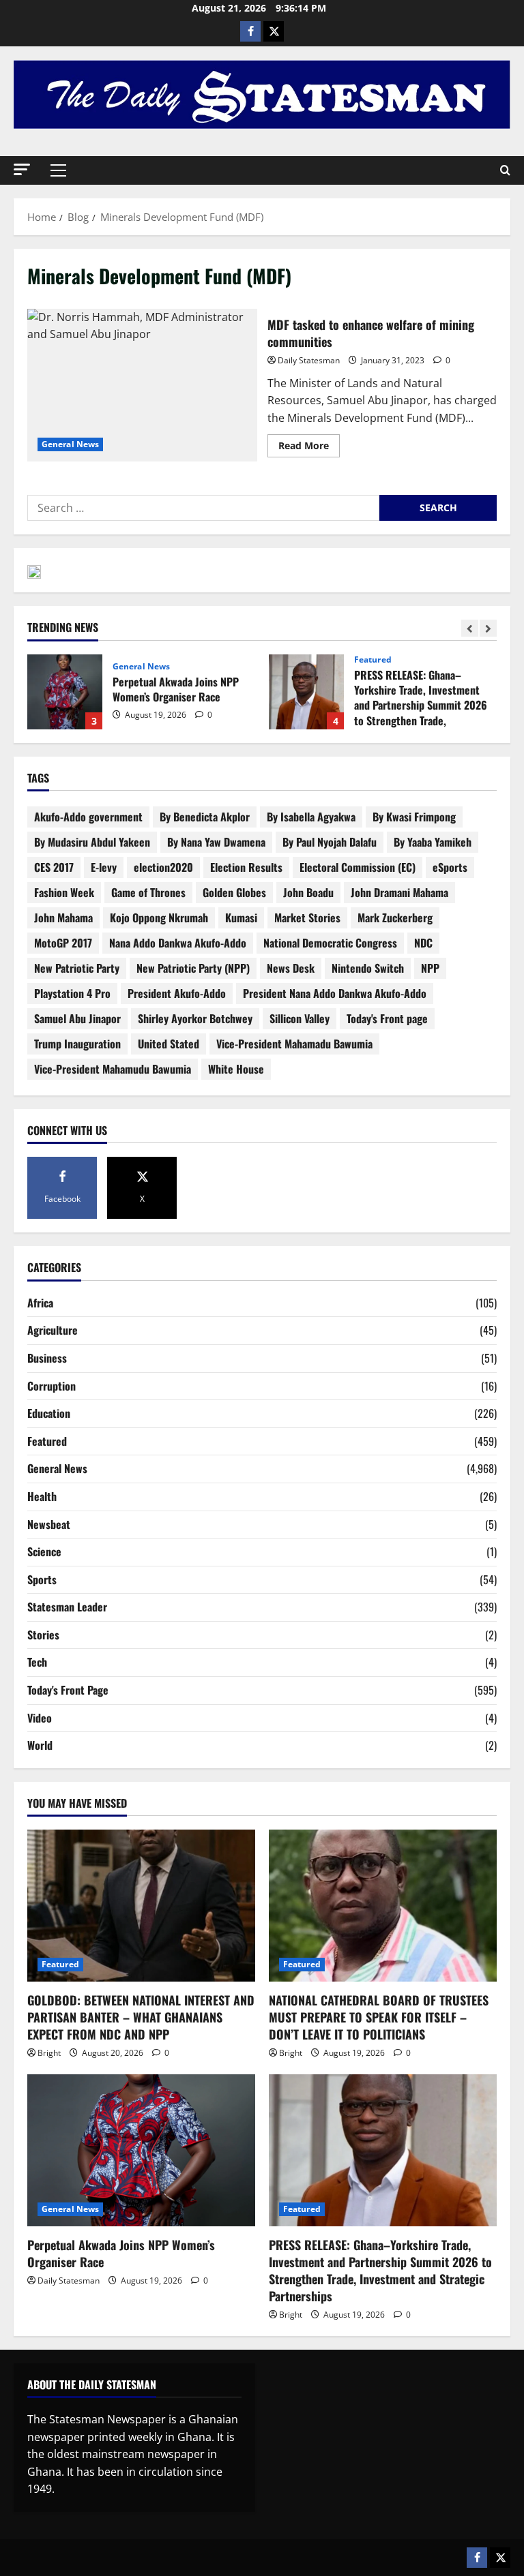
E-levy (104, 867)
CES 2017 (54, 867)
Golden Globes (234, 892)
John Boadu (308, 892)
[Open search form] (505, 170)
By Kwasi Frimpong (414, 817)
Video (40, 1718)
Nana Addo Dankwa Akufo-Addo (178, 943)
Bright (49, 2053)
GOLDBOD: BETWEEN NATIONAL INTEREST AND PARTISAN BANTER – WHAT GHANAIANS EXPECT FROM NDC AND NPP (141, 2017)
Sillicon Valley (300, 1018)
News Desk (291, 968)
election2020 (163, 867)
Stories (43, 1635)
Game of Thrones (148, 892)
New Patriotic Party (77, 968)
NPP (430, 968)
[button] (22, 169)
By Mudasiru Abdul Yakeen (92, 842)
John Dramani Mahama (399, 892)
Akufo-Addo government (88, 817)
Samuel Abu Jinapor (77, 1018)
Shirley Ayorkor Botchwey (195, 1018)
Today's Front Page (68, 1690)
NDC (423, 943)
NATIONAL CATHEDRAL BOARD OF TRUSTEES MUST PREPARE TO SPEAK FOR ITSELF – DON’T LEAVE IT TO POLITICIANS (379, 2017)
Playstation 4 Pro (72, 993)
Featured (373, 660)
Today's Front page (387, 1018)
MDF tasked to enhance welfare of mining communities (142, 385)
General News (70, 444)
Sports (42, 1579)
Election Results (246, 867)
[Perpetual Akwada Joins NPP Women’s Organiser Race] (141, 2150)
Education (49, 1413)
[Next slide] (488, 628)
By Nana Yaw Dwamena (216, 842)
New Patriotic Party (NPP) (193, 968)
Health (42, 1496)
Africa (40, 1303)
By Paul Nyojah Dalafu (330, 842)
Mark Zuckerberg (395, 918)
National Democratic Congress (330, 943)
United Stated (169, 1044)
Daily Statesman (309, 360)
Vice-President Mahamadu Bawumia (294, 1044)
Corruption (52, 1386)
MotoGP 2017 (63, 943)
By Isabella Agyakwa (311, 817)
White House (236, 1069)
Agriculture (53, 1330)
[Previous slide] (470, 628)
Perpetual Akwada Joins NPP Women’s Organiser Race (65, 692)
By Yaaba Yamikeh (433, 842)
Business (47, 1358)
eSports (450, 867)
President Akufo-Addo (177, 993)
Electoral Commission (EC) (358, 867)
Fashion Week (64, 892)
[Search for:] (203, 508)
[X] (274, 31)
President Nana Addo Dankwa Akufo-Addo (335, 993)
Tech (37, 1662)
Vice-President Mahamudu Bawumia (113, 1069)
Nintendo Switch (368, 968)
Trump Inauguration (77, 1044)
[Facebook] (250, 31)
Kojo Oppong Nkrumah (159, 918)
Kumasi (241, 918)
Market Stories (307, 918)
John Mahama (63, 918)
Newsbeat (49, 1524)
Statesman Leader (67, 1607)
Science (44, 1551)
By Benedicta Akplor (205, 817)
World (40, 1745)
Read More (309, 443)
